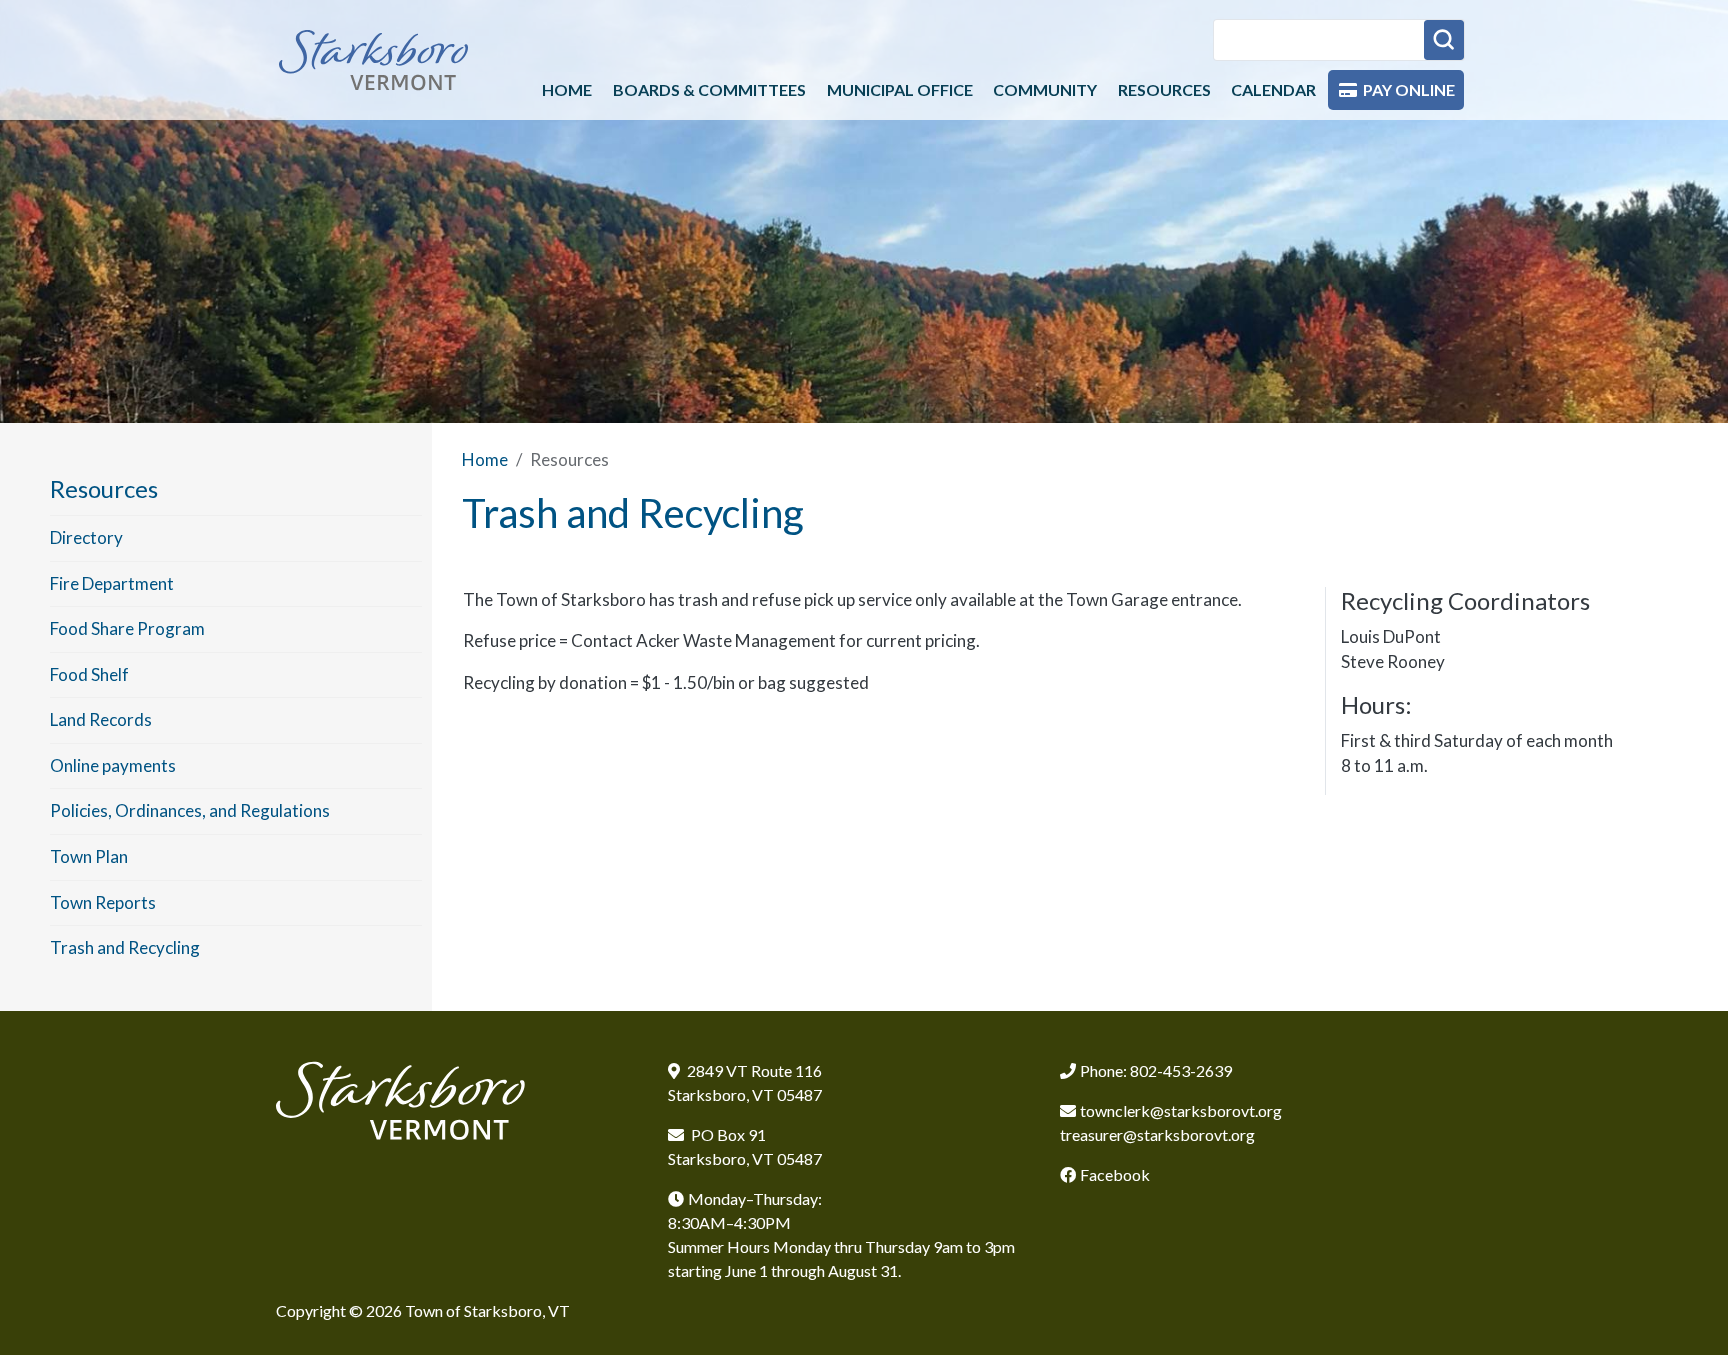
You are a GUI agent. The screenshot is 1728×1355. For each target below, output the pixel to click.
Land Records (101, 719)
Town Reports (103, 902)
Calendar (1273, 89)
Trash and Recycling (125, 947)
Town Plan (89, 856)
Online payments (113, 765)
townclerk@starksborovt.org (1181, 1110)
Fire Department (112, 583)
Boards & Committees (709, 89)
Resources (1164, 89)
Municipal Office (900, 89)
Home (567, 89)
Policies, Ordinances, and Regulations (190, 810)
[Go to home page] (374, 59)
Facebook (1115, 1174)
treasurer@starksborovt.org (1157, 1134)
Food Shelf (89, 674)
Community (1045, 89)
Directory (86, 537)
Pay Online (1409, 89)
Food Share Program (127, 628)
